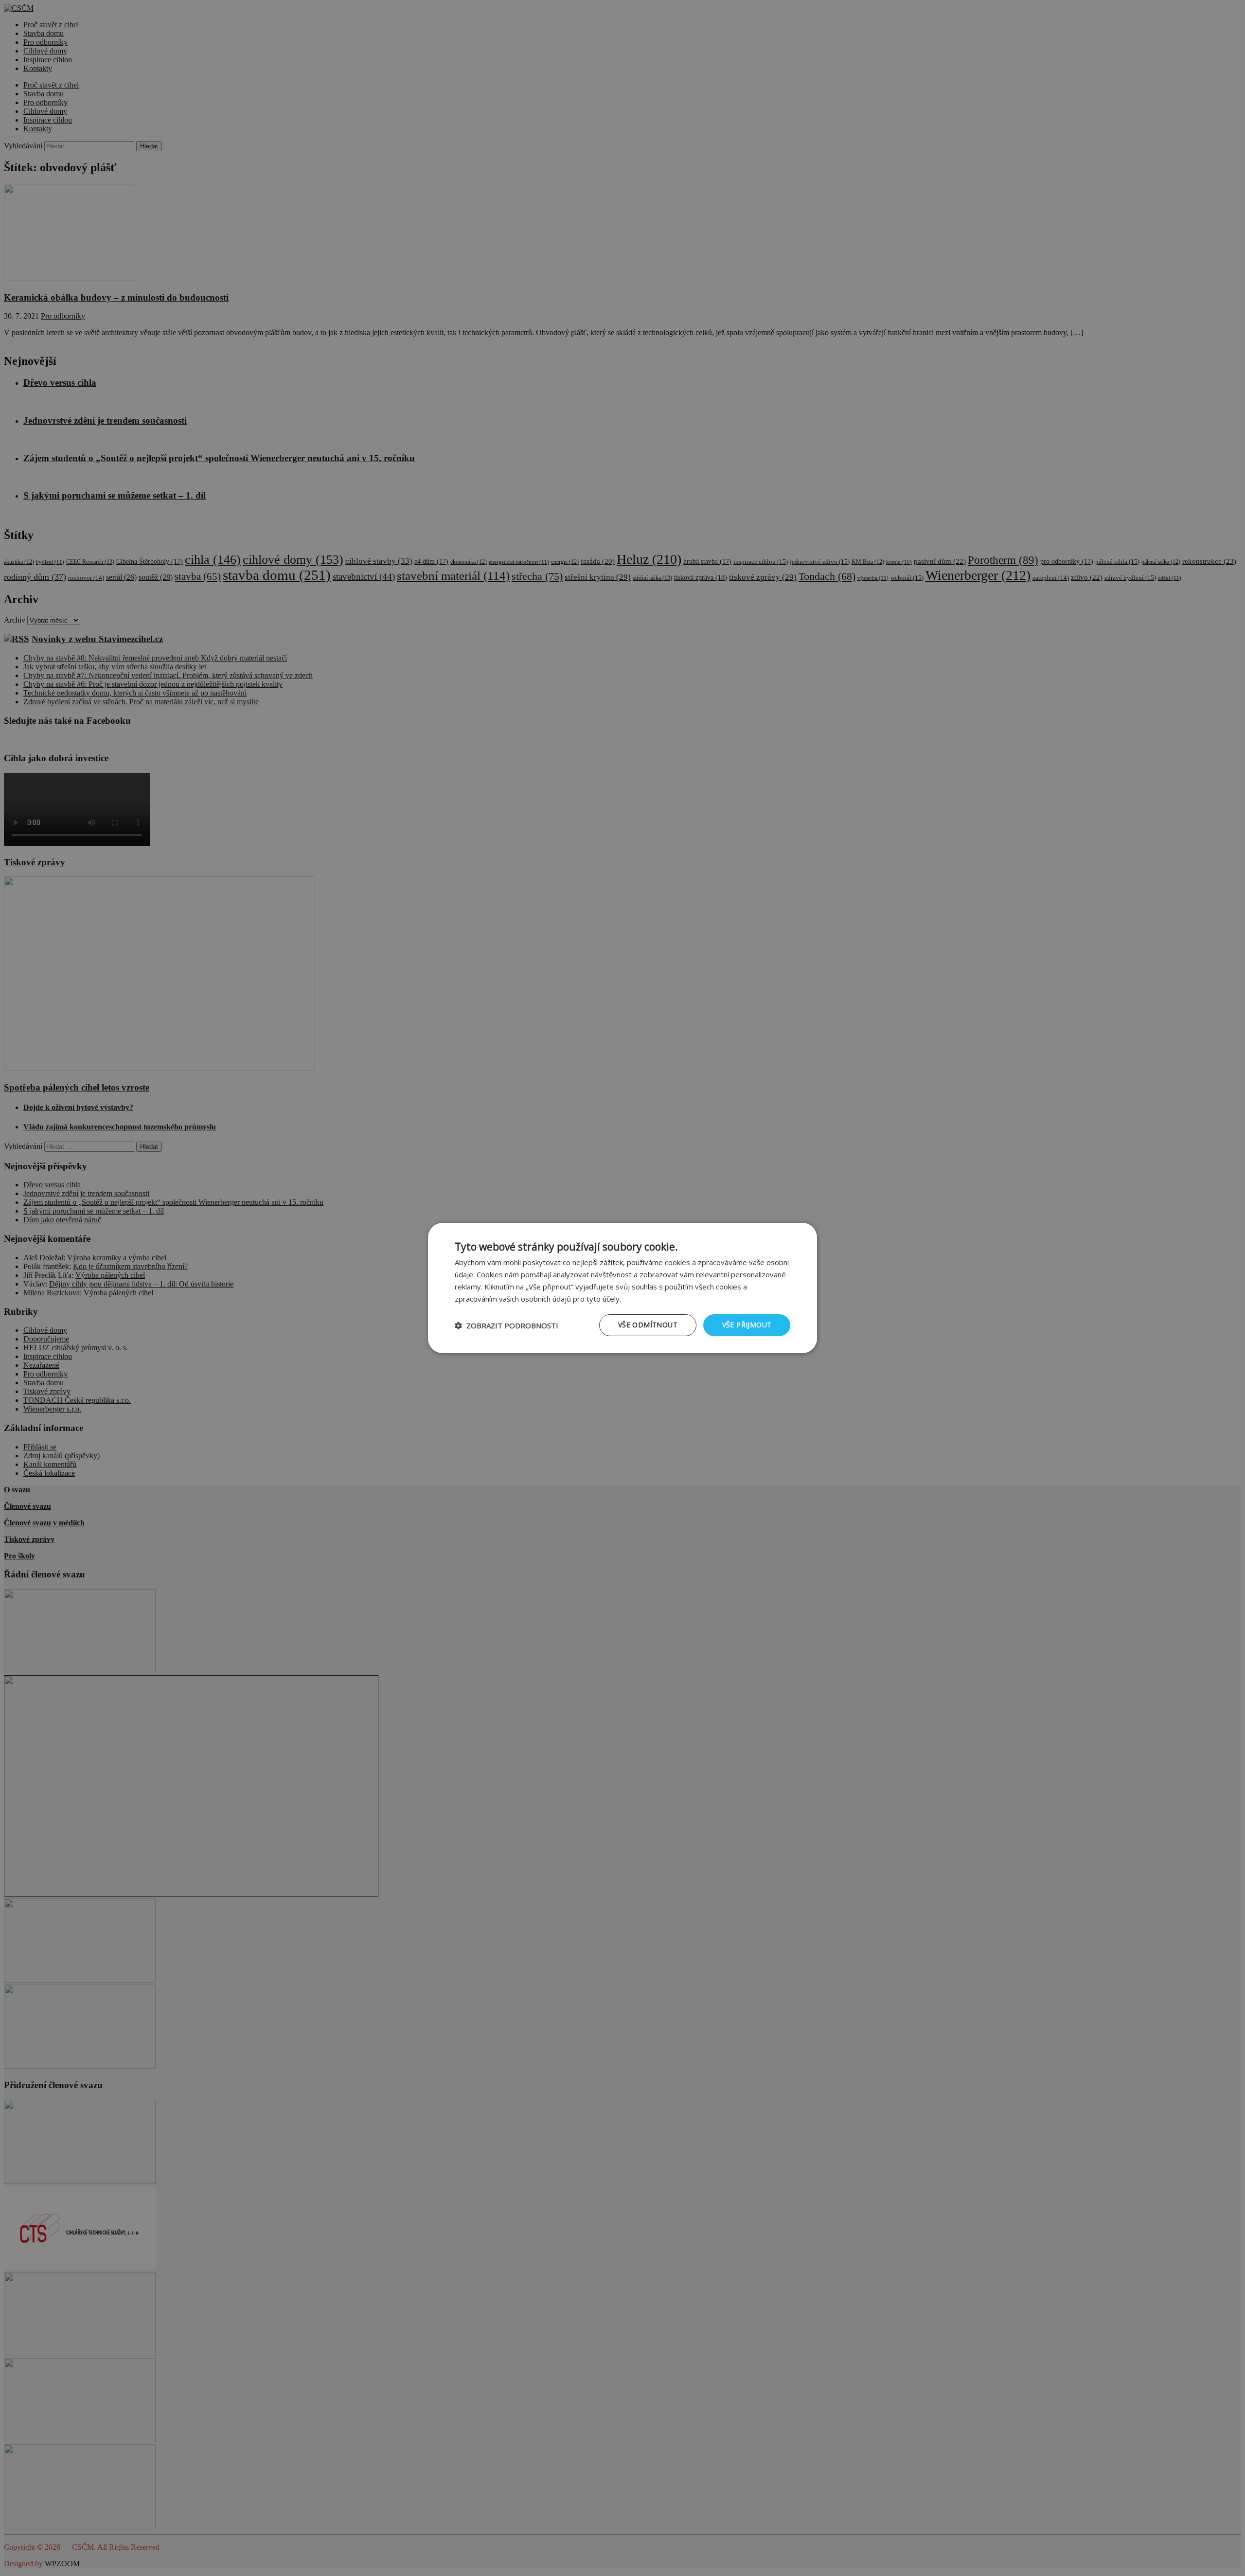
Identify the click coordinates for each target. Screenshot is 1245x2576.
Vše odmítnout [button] (648, 1325)
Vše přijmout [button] (747, 1325)
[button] (507, 1325)
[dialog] (622, 1288)
